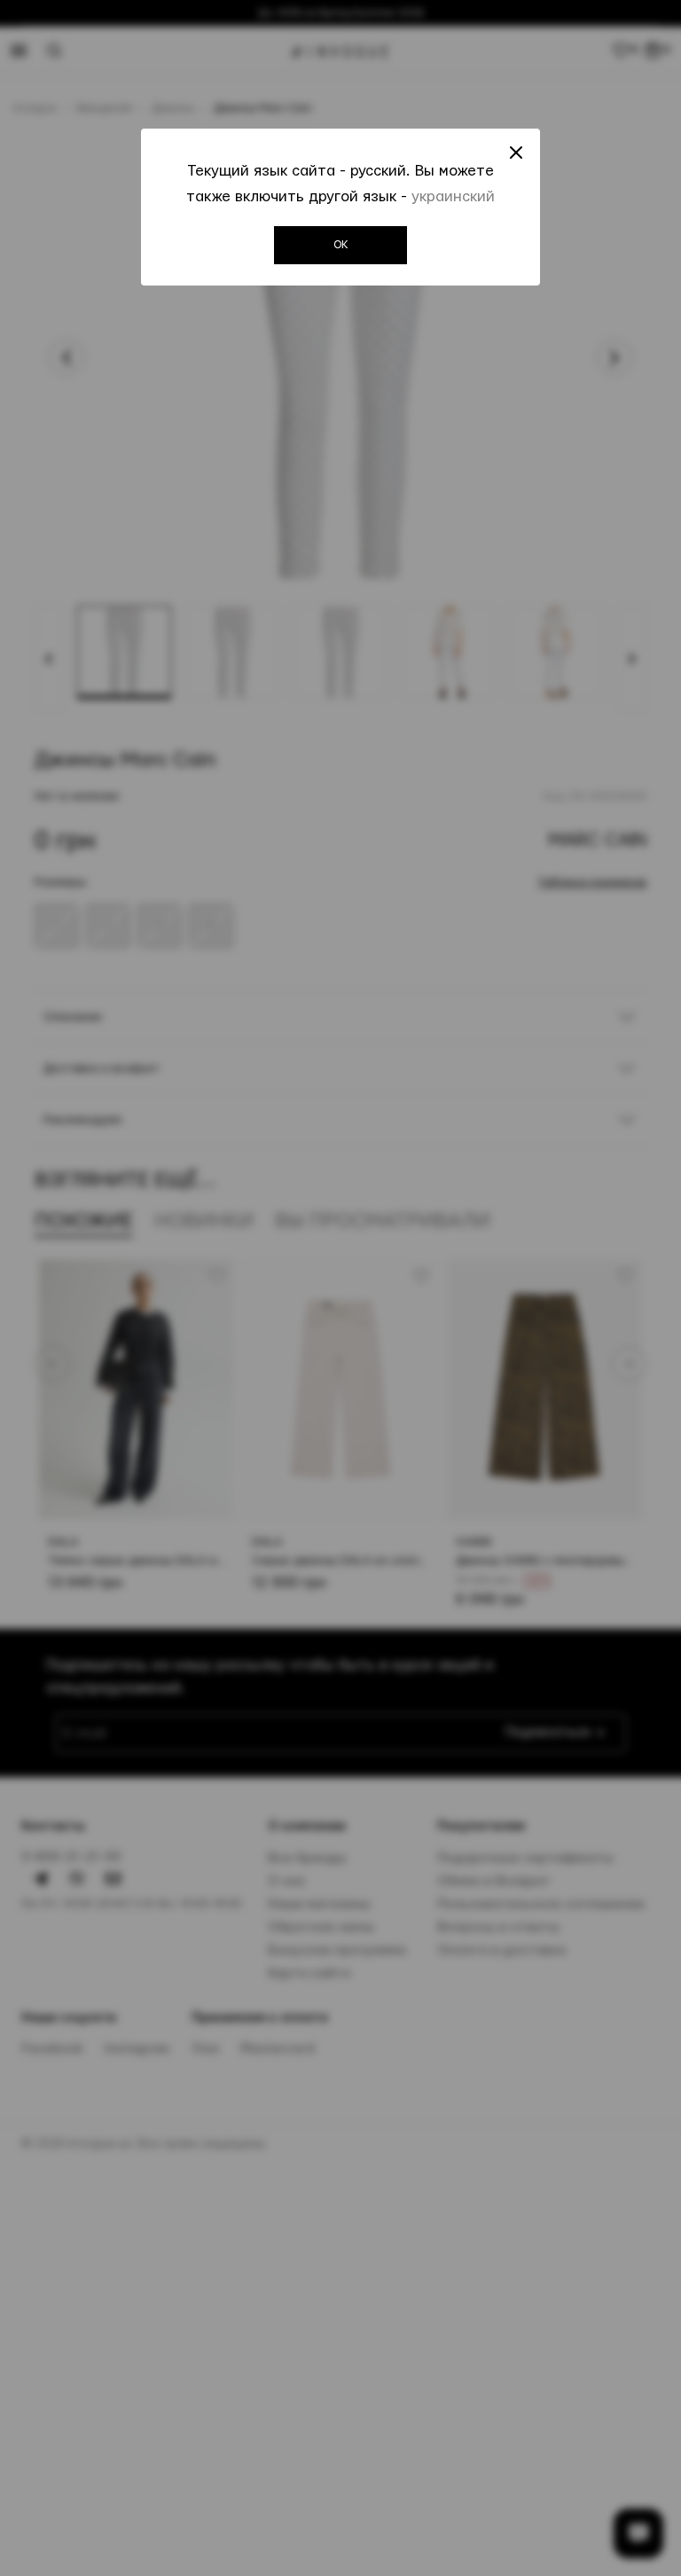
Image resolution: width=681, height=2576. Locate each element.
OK (341, 245)
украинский (453, 196)
